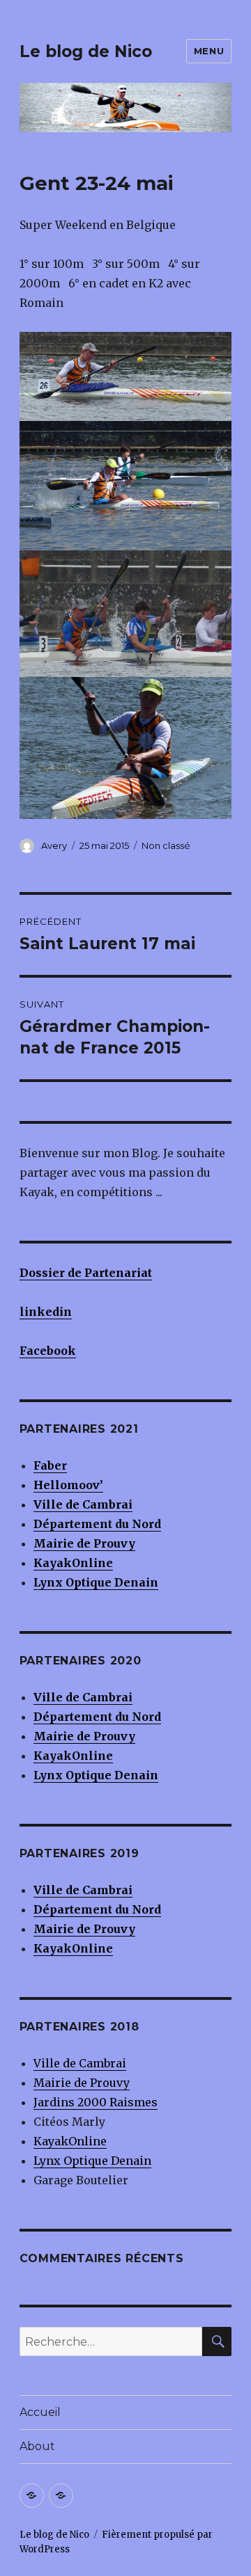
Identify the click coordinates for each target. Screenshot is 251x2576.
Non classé (166, 845)
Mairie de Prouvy (84, 1543)
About (37, 2446)
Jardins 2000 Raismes (96, 2102)
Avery (54, 845)
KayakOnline (70, 2141)
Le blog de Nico (86, 51)
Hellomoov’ (68, 1485)
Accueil (40, 2412)
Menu (209, 51)
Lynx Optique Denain (92, 2161)
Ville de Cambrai (83, 1504)
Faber (50, 1465)
